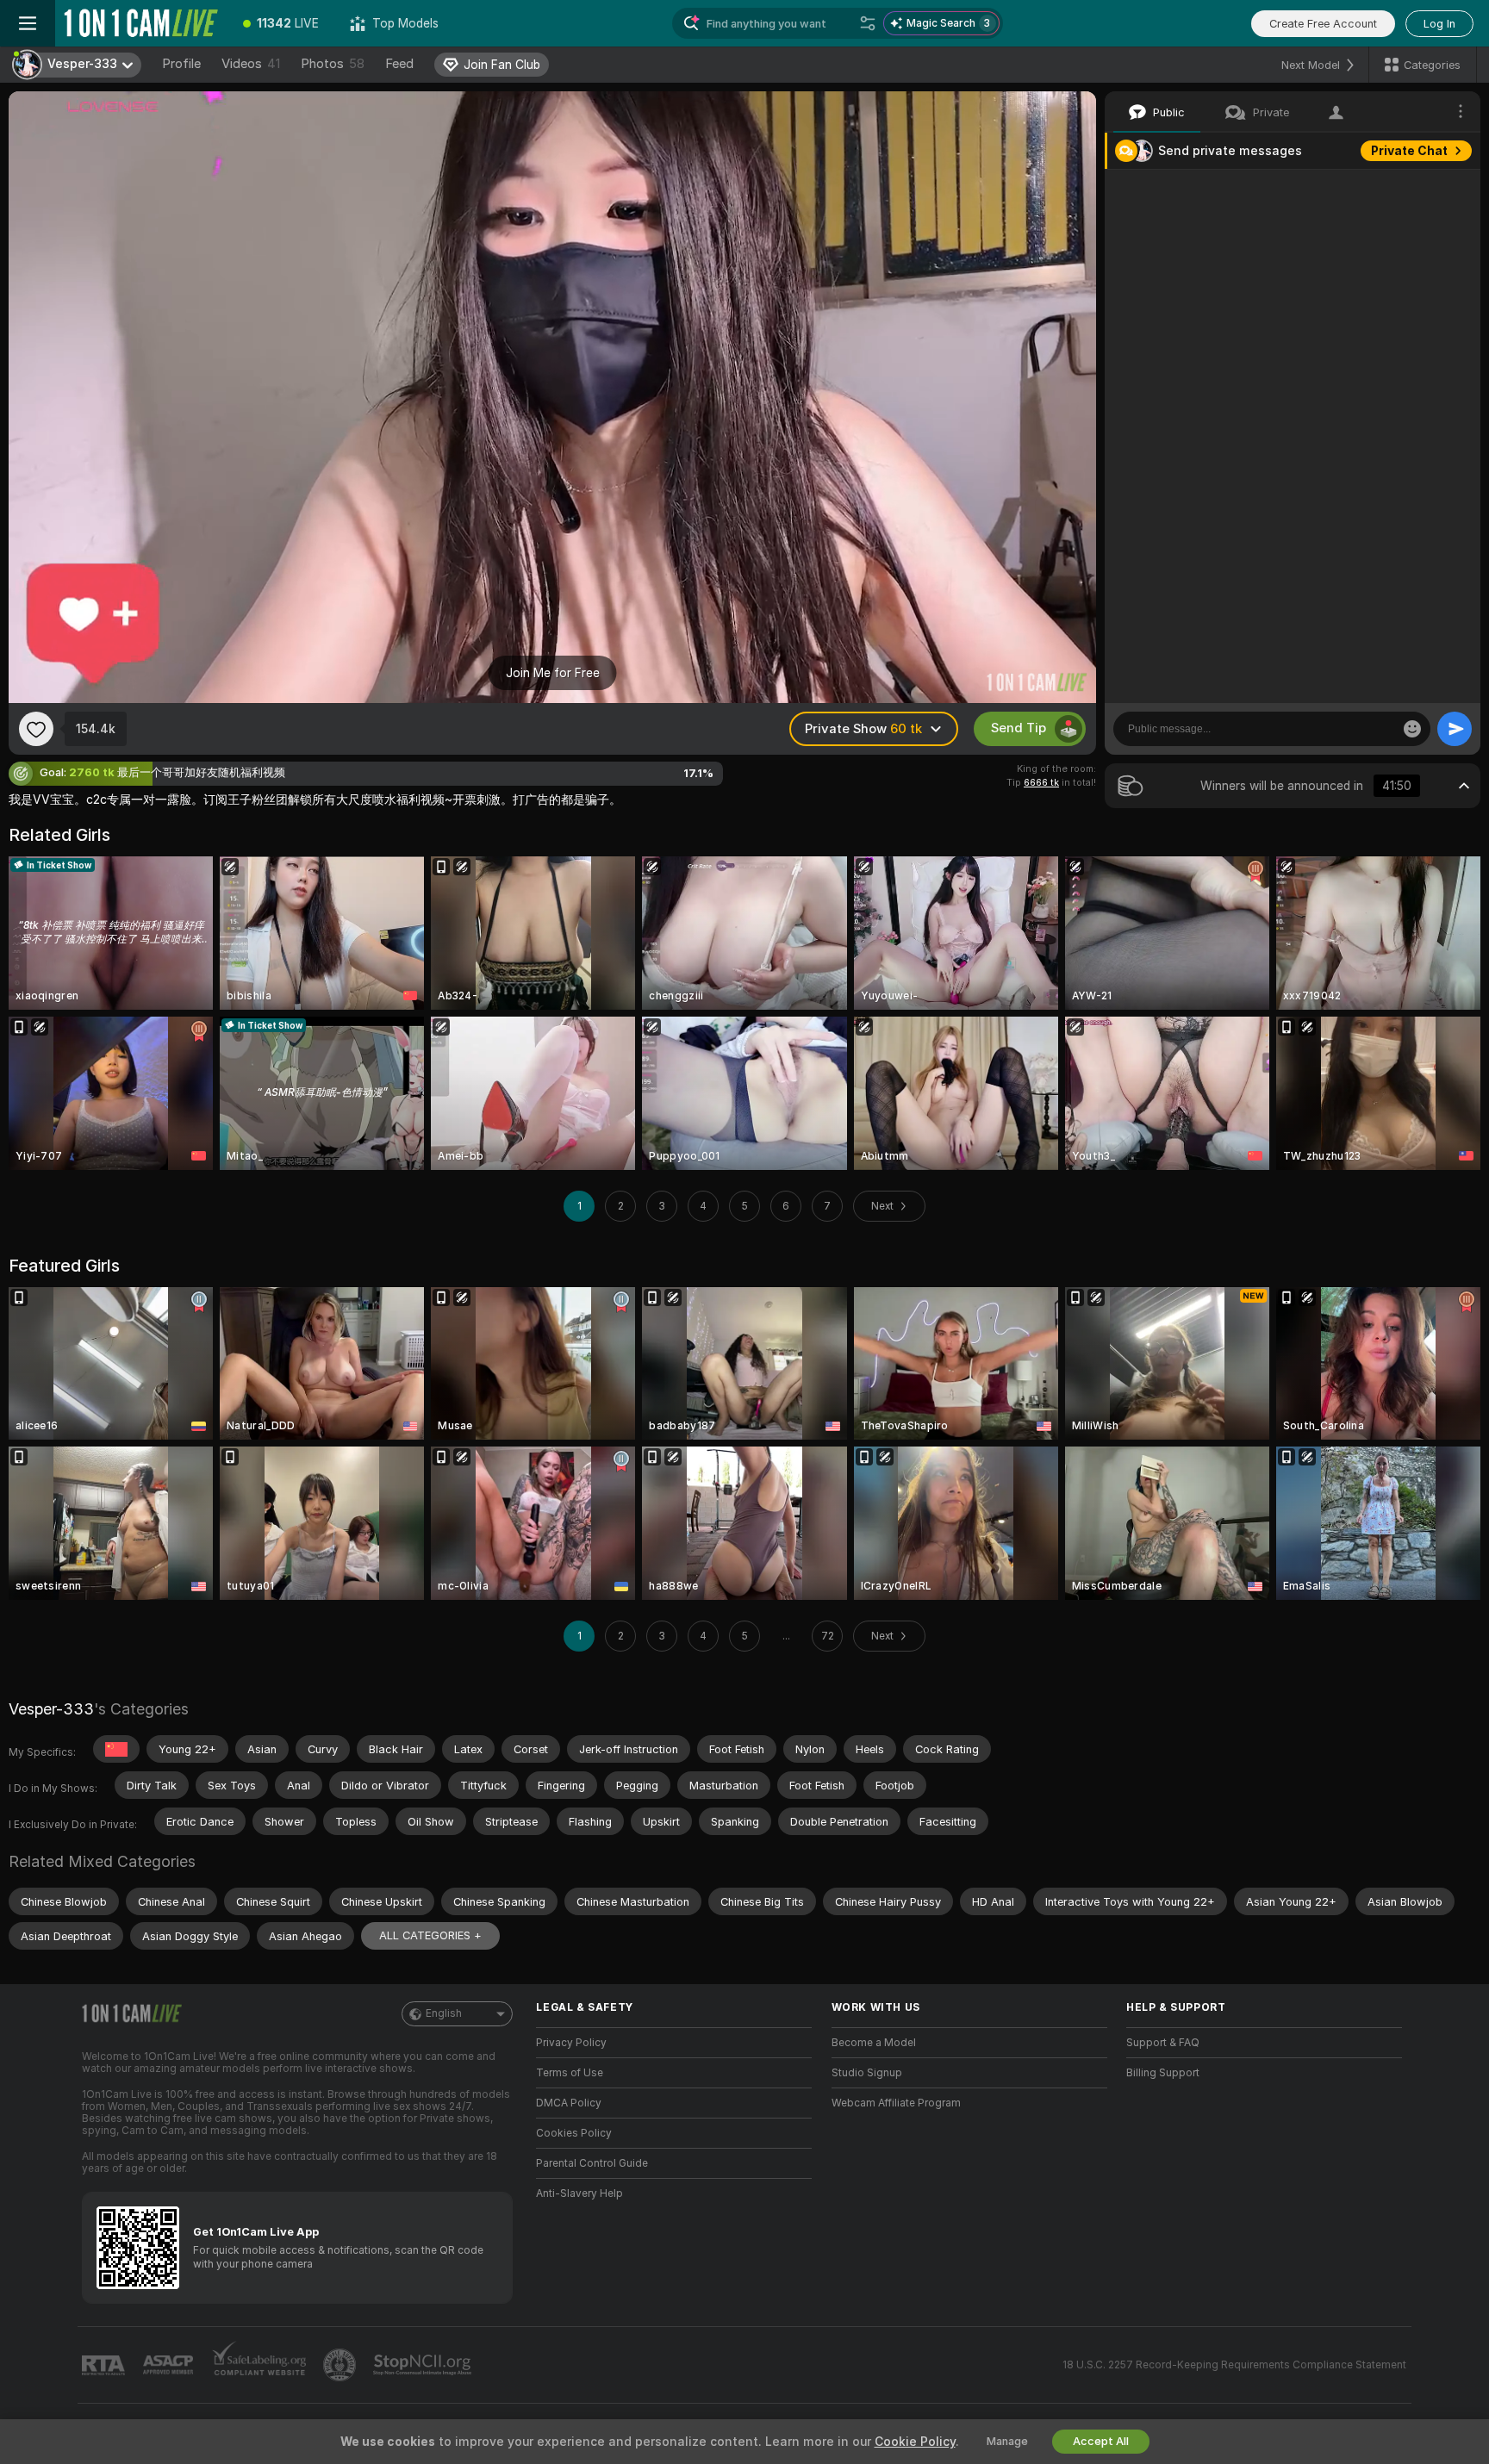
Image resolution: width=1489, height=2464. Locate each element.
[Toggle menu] (28, 23)
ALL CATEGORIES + (430, 1935)
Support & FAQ (1163, 2043)
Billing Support (1163, 2073)
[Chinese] (116, 1749)
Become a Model (874, 2043)
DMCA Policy (569, 2103)
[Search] (868, 23)
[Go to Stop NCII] (424, 2365)
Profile (181, 64)
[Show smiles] (1412, 729)
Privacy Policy (571, 2043)
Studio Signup (867, 2073)
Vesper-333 (51, 1709)
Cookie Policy (915, 2442)
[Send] (1455, 729)
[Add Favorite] (36, 729)
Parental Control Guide (592, 2163)
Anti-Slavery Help (579, 2193)
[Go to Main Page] (141, 23)
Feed (399, 64)
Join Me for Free (553, 673)
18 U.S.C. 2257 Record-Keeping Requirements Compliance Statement (1234, 2365)
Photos (333, 64)
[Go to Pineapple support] (341, 2365)
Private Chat (1409, 151)
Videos (251, 64)
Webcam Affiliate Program (896, 2103)
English (444, 2013)
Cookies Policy (574, 2133)
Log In (1439, 24)
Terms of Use (570, 2073)
